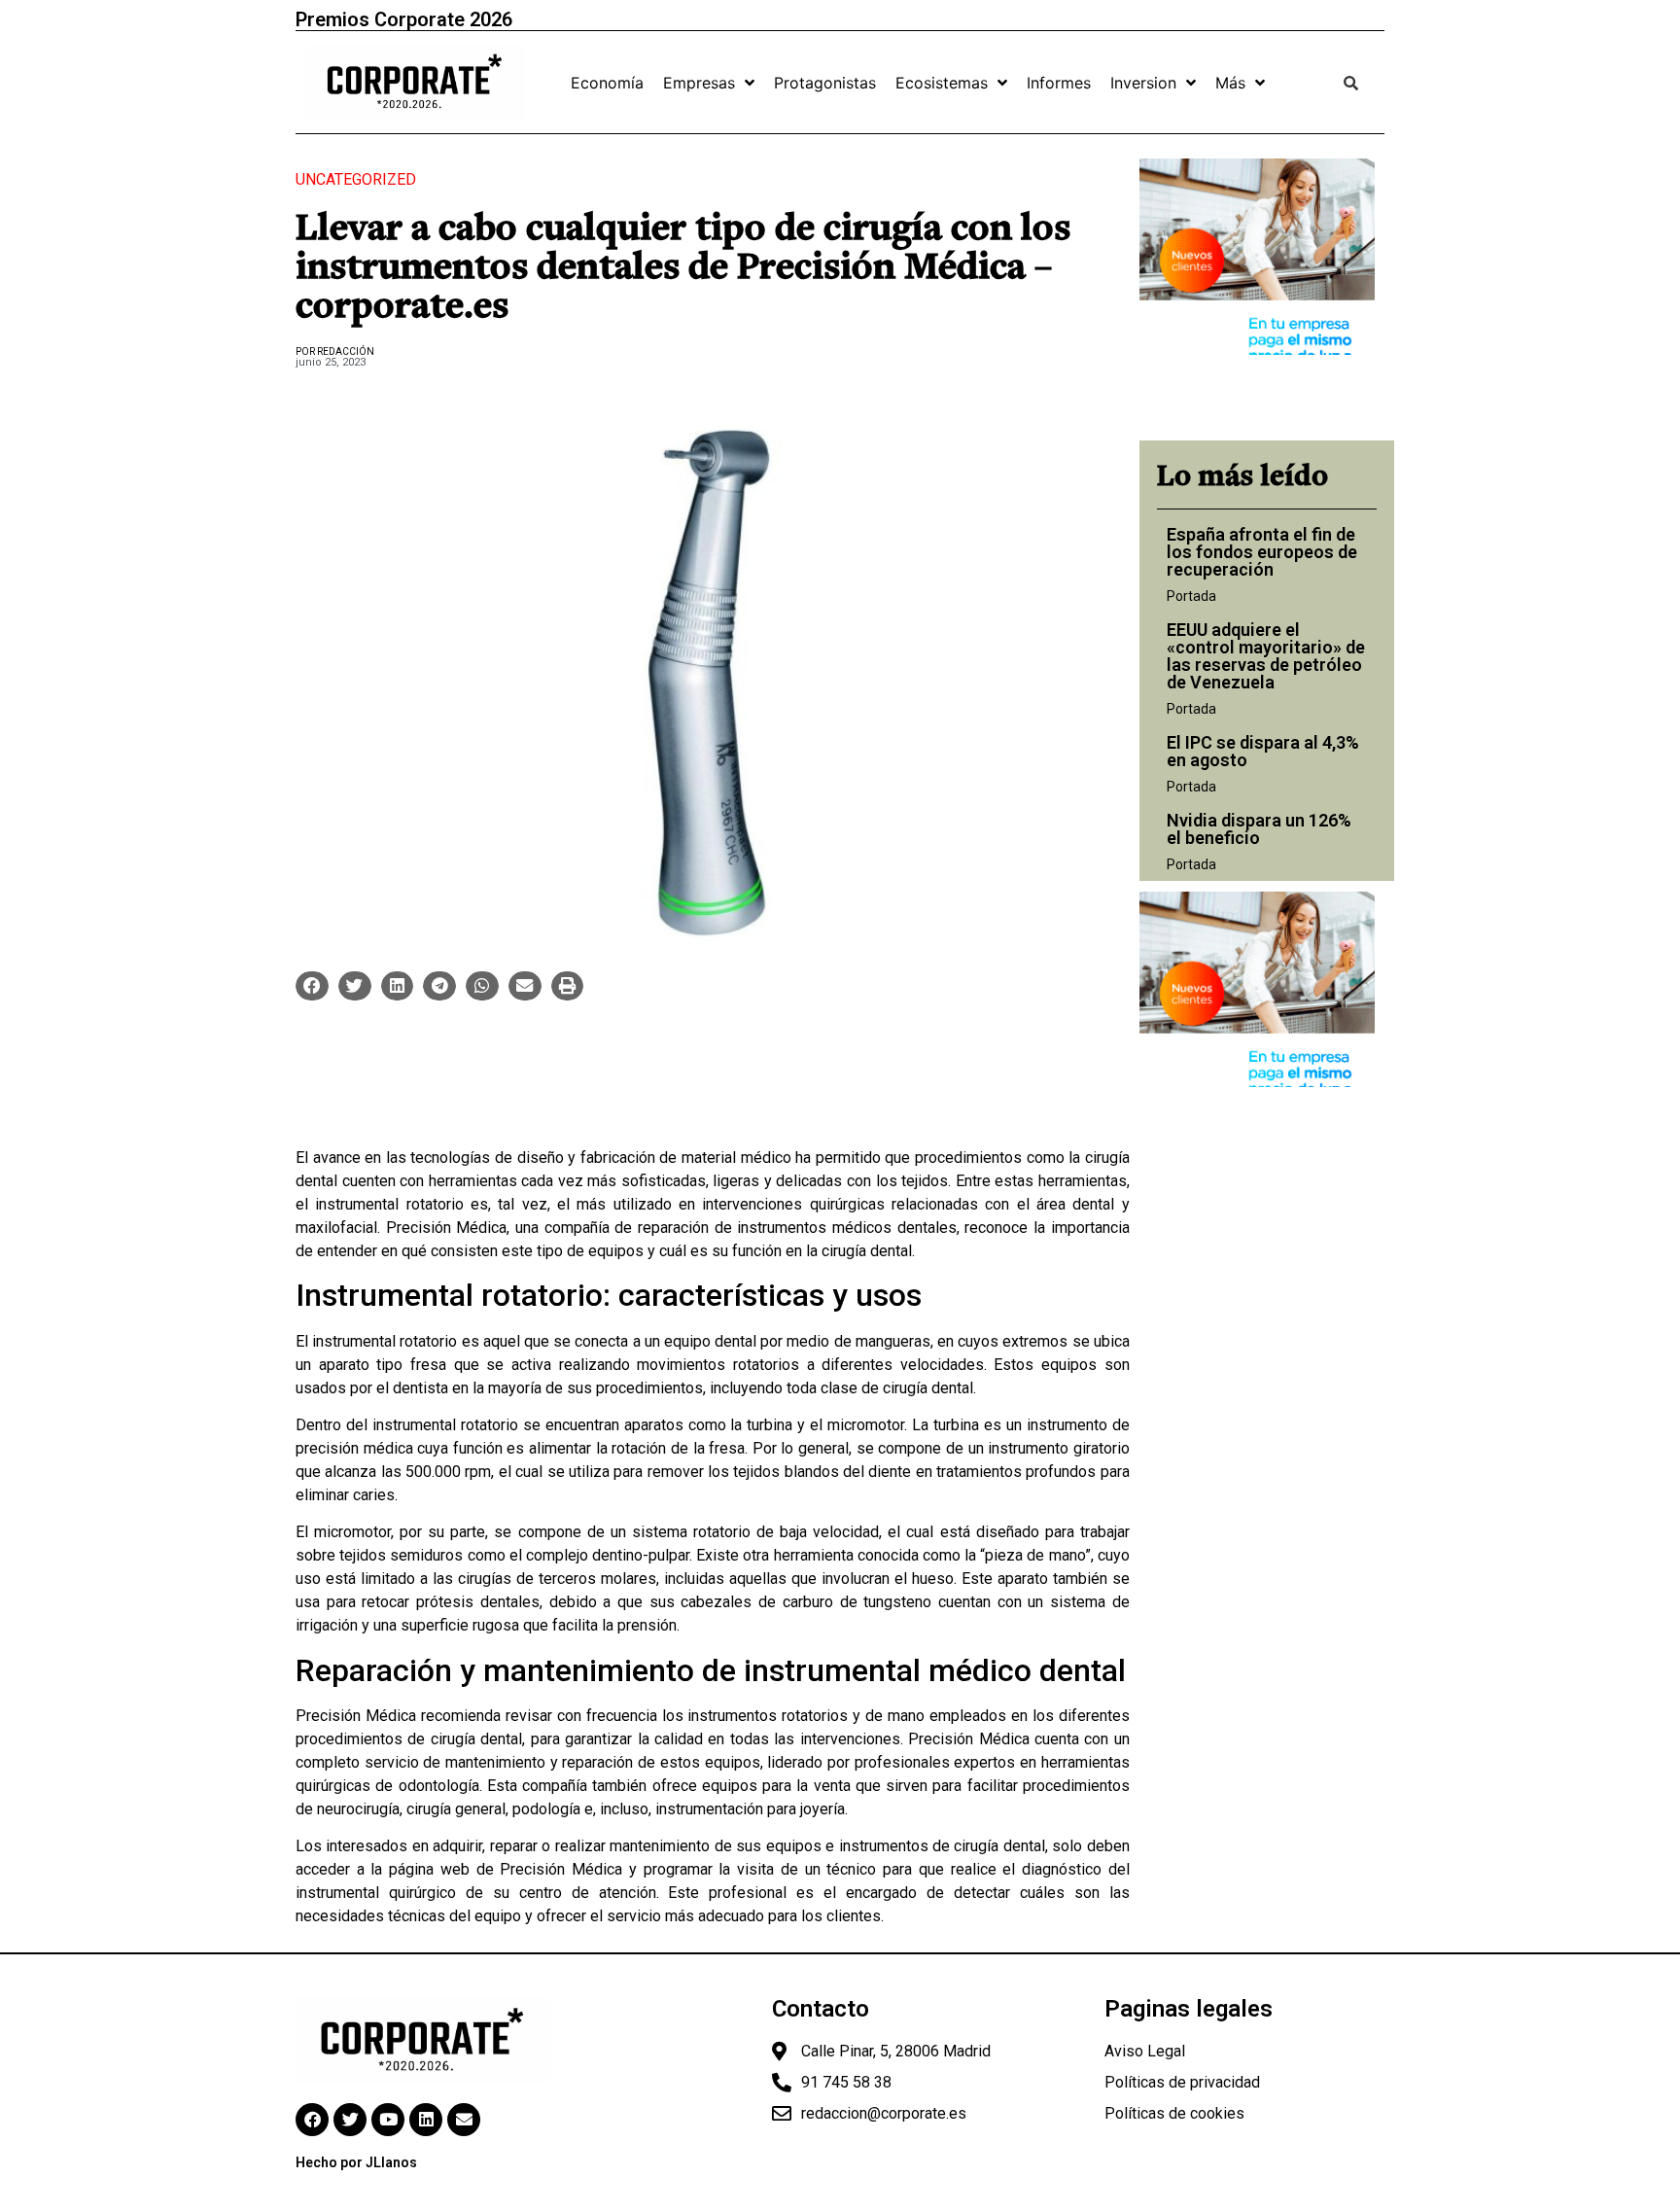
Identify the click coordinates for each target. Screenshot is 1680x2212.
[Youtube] (388, 2120)
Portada (1191, 596)
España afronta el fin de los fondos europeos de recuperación (1262, 552)
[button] (312, 986)
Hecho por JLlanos (356, 2162)
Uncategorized (356, 179)
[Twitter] (350, 2120)
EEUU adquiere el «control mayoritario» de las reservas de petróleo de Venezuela (1266, 656)
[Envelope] (464, 2120)
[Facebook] (312, 2120)
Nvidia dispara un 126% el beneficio (1259, 829)
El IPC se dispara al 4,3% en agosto (1263, 751)
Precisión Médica (447, 1228)
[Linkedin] (426, 2120)
